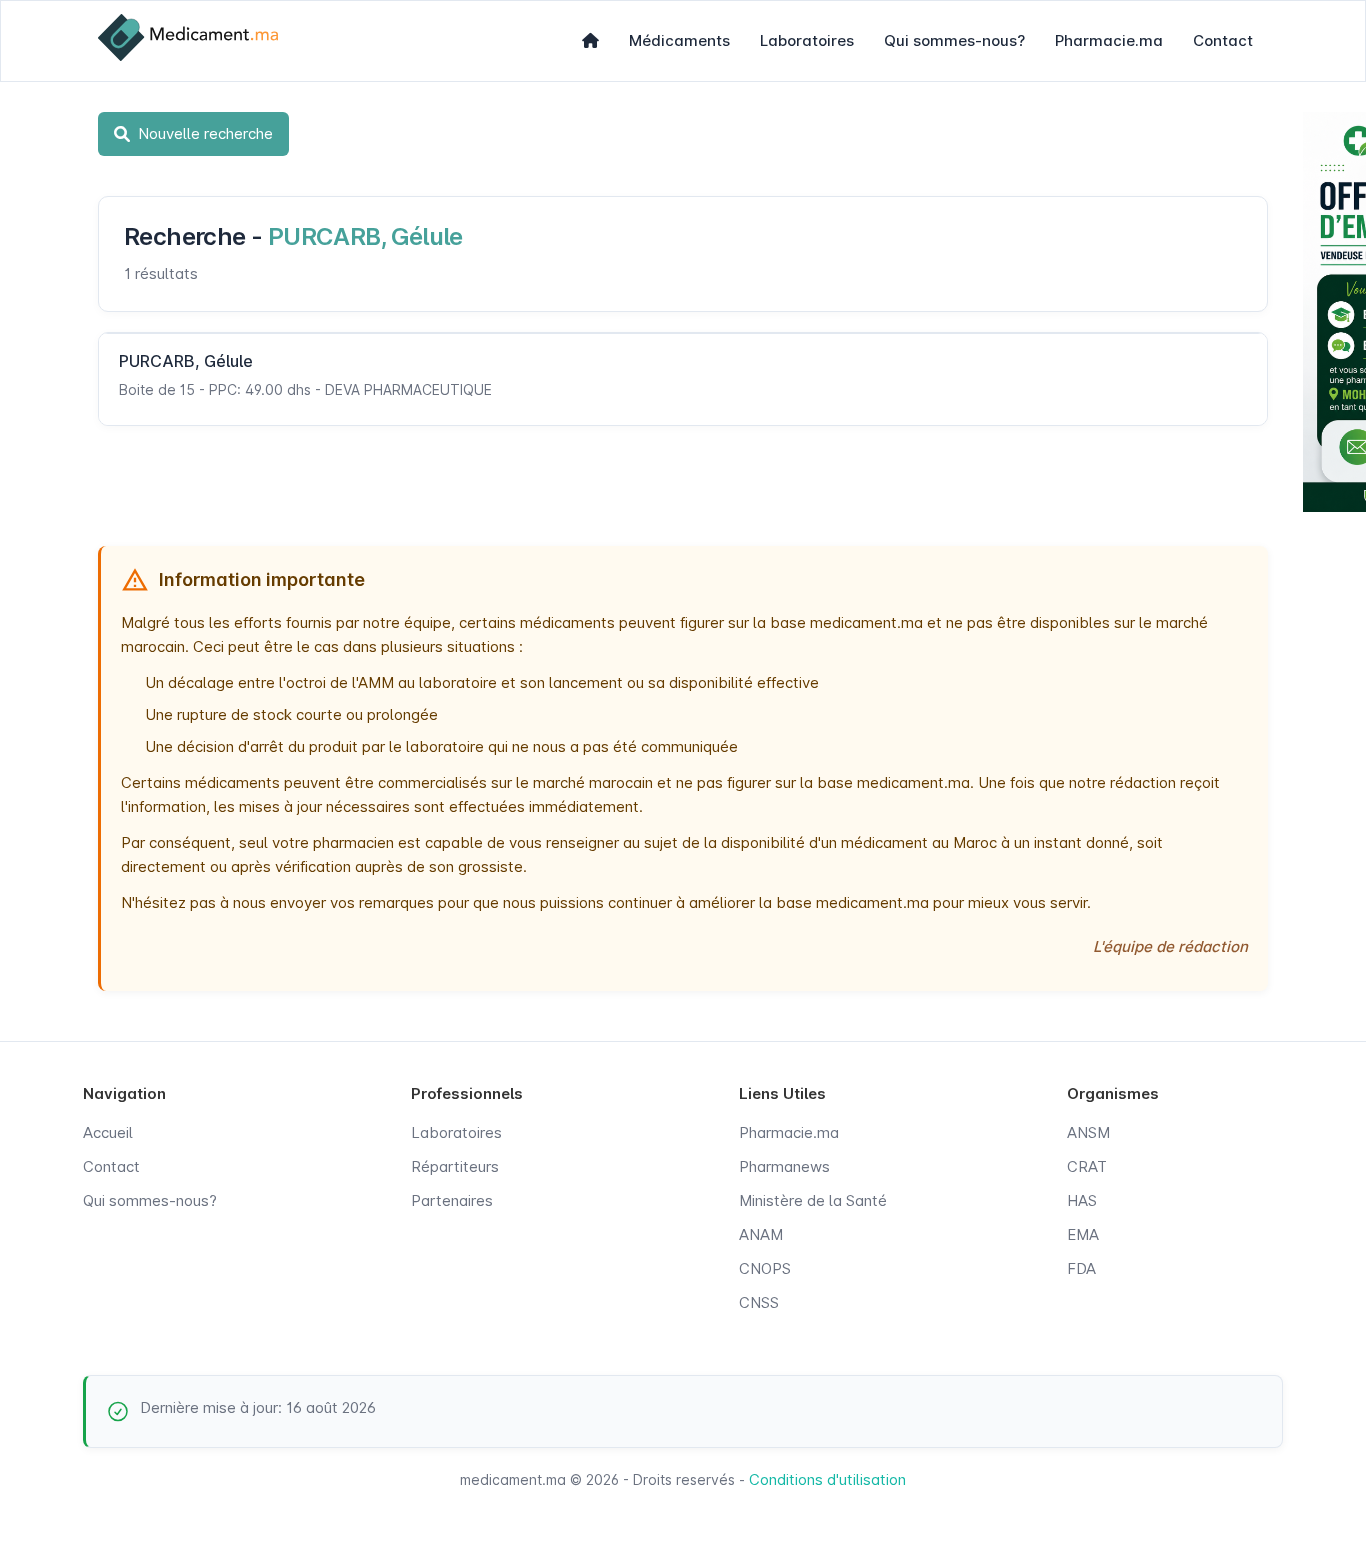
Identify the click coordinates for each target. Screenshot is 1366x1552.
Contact (1223, 40)
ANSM (1088, 1132)
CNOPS (765, 1268)
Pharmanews (784, 1166)
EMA (1083, 1234)
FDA (1081, 1268)
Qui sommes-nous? (954, 40)
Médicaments (679, 40)
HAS (1082, 1200)
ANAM (761, 1234)
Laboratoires (807, 40)
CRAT (1087, 1166)
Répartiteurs (455, 1166)
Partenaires (452, 1200)
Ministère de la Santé (813, 1200)
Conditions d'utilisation (827, 1479)
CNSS (759, 1302)
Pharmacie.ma (1109, 40)
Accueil (108, 1132)
